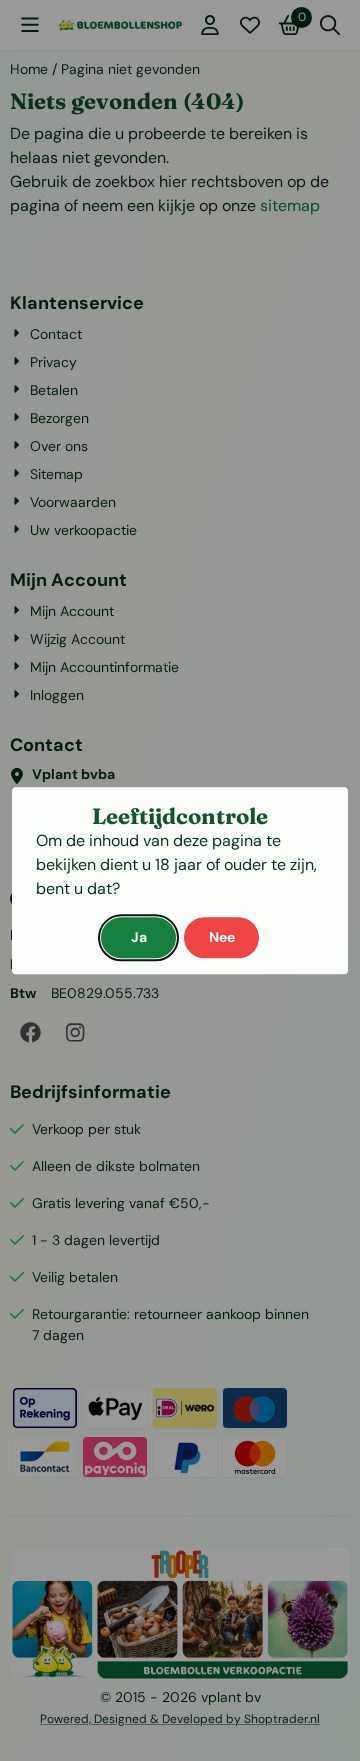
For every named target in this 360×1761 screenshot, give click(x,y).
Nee (222, 937)
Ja (139, 937)
